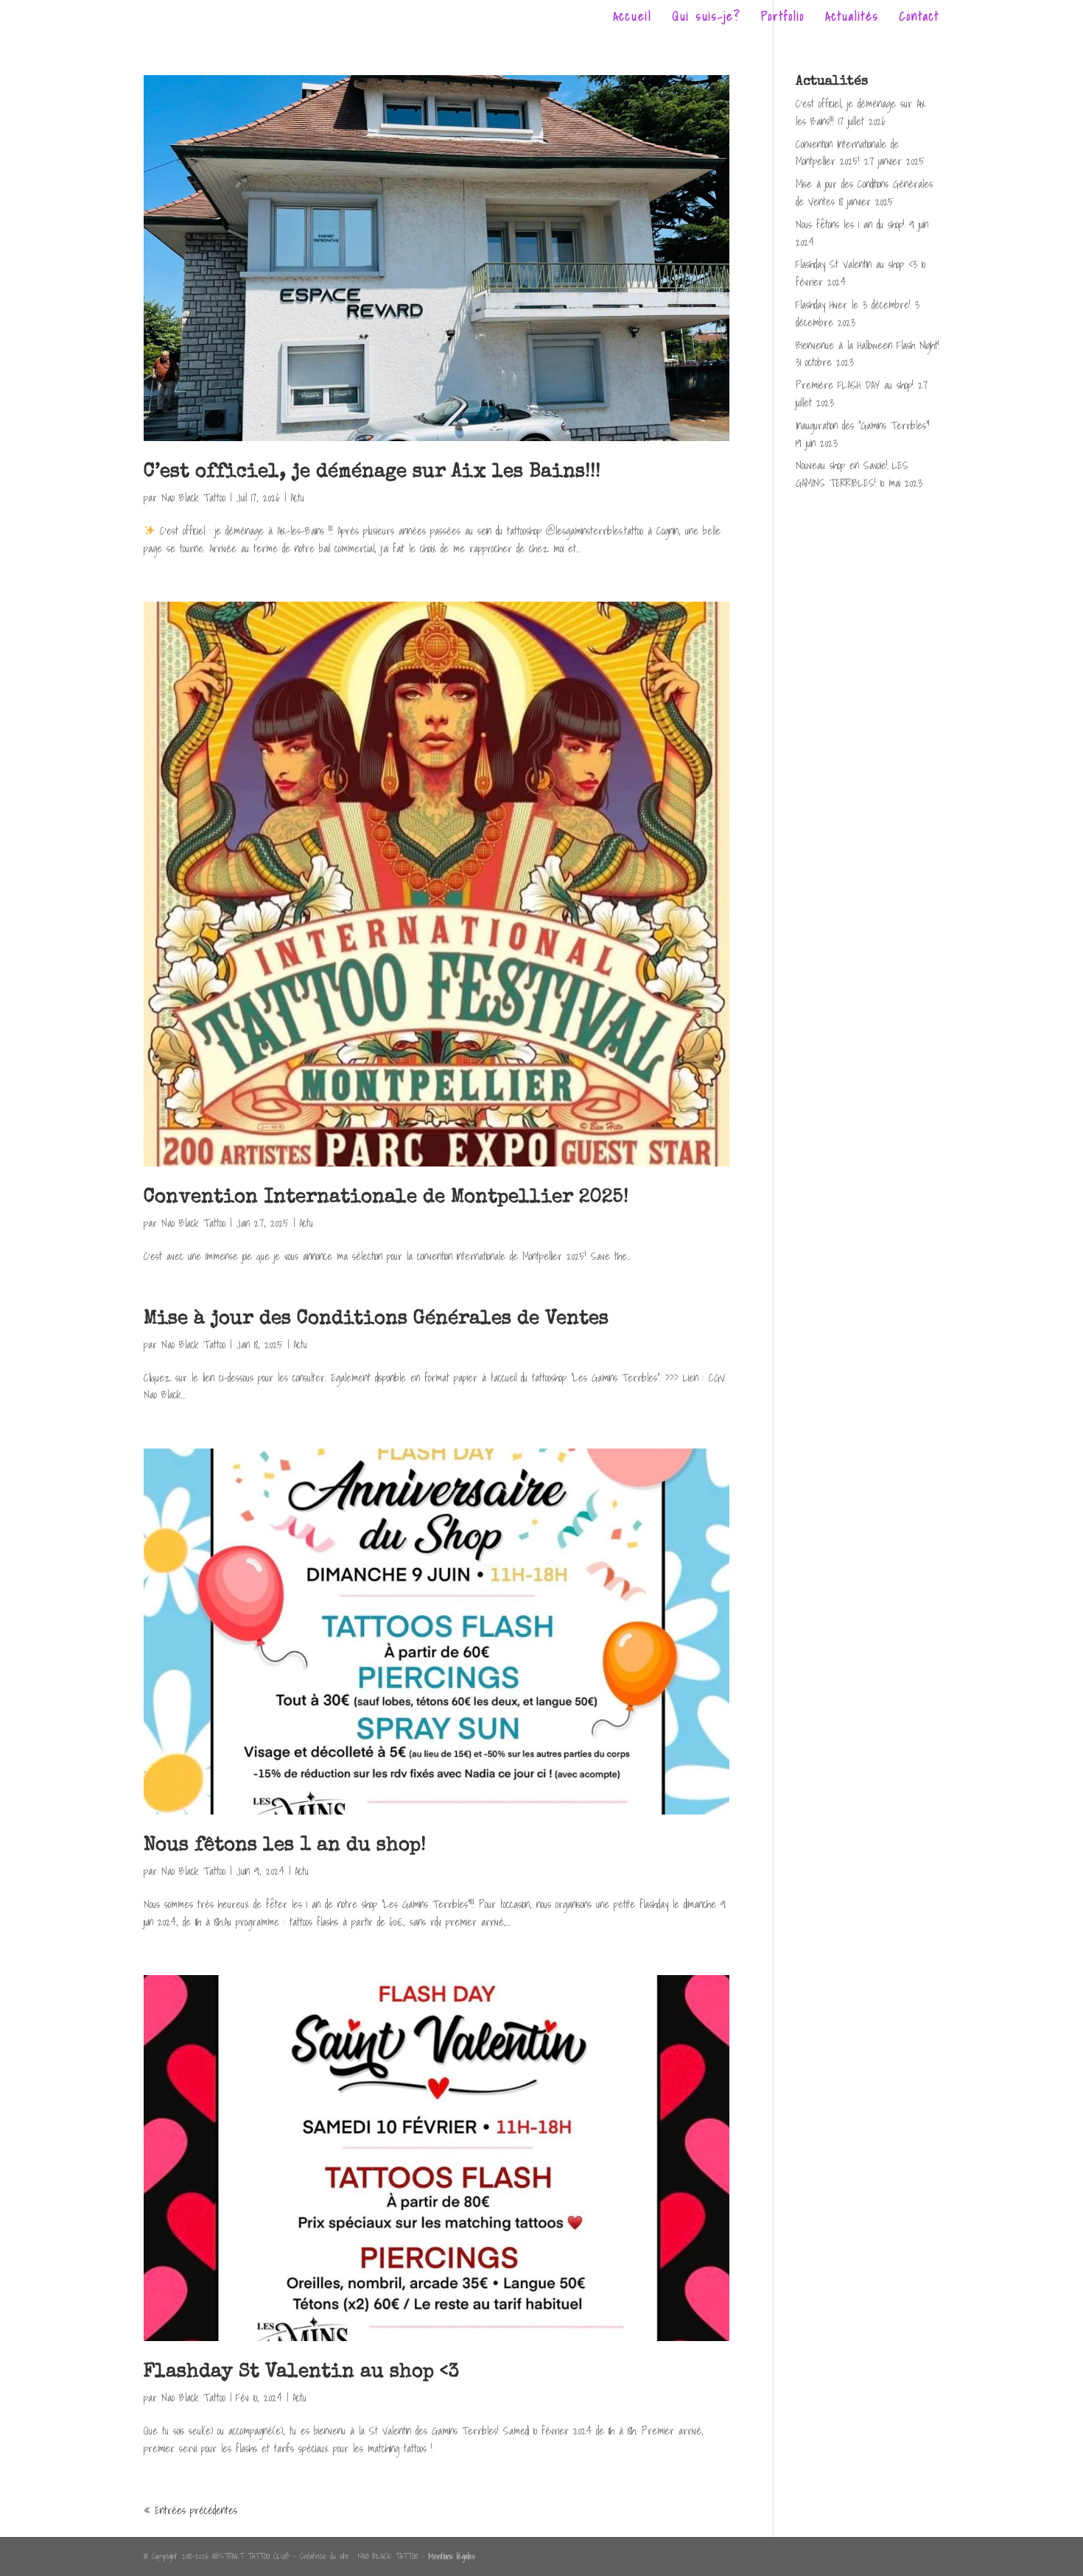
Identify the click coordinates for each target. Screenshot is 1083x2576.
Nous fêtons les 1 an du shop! (285, 1846)
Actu (297, 498)
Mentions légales (452, 2556)
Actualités (852, 18)
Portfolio (783, 18)
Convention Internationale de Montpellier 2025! (386, 1198)
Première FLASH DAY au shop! (855, 385)
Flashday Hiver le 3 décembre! (853, 305)
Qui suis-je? (707, 18)
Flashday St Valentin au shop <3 (301, 2373)
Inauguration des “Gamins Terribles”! (863, 426)
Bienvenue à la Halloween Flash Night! (868, 345)
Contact (919, 18)
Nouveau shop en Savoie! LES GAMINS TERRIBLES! (852, 474)
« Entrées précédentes (190, 2510)
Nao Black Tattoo (193, 498)
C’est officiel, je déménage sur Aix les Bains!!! (372, 473)
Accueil (632, 18)
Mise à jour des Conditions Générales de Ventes (376, 1320)
